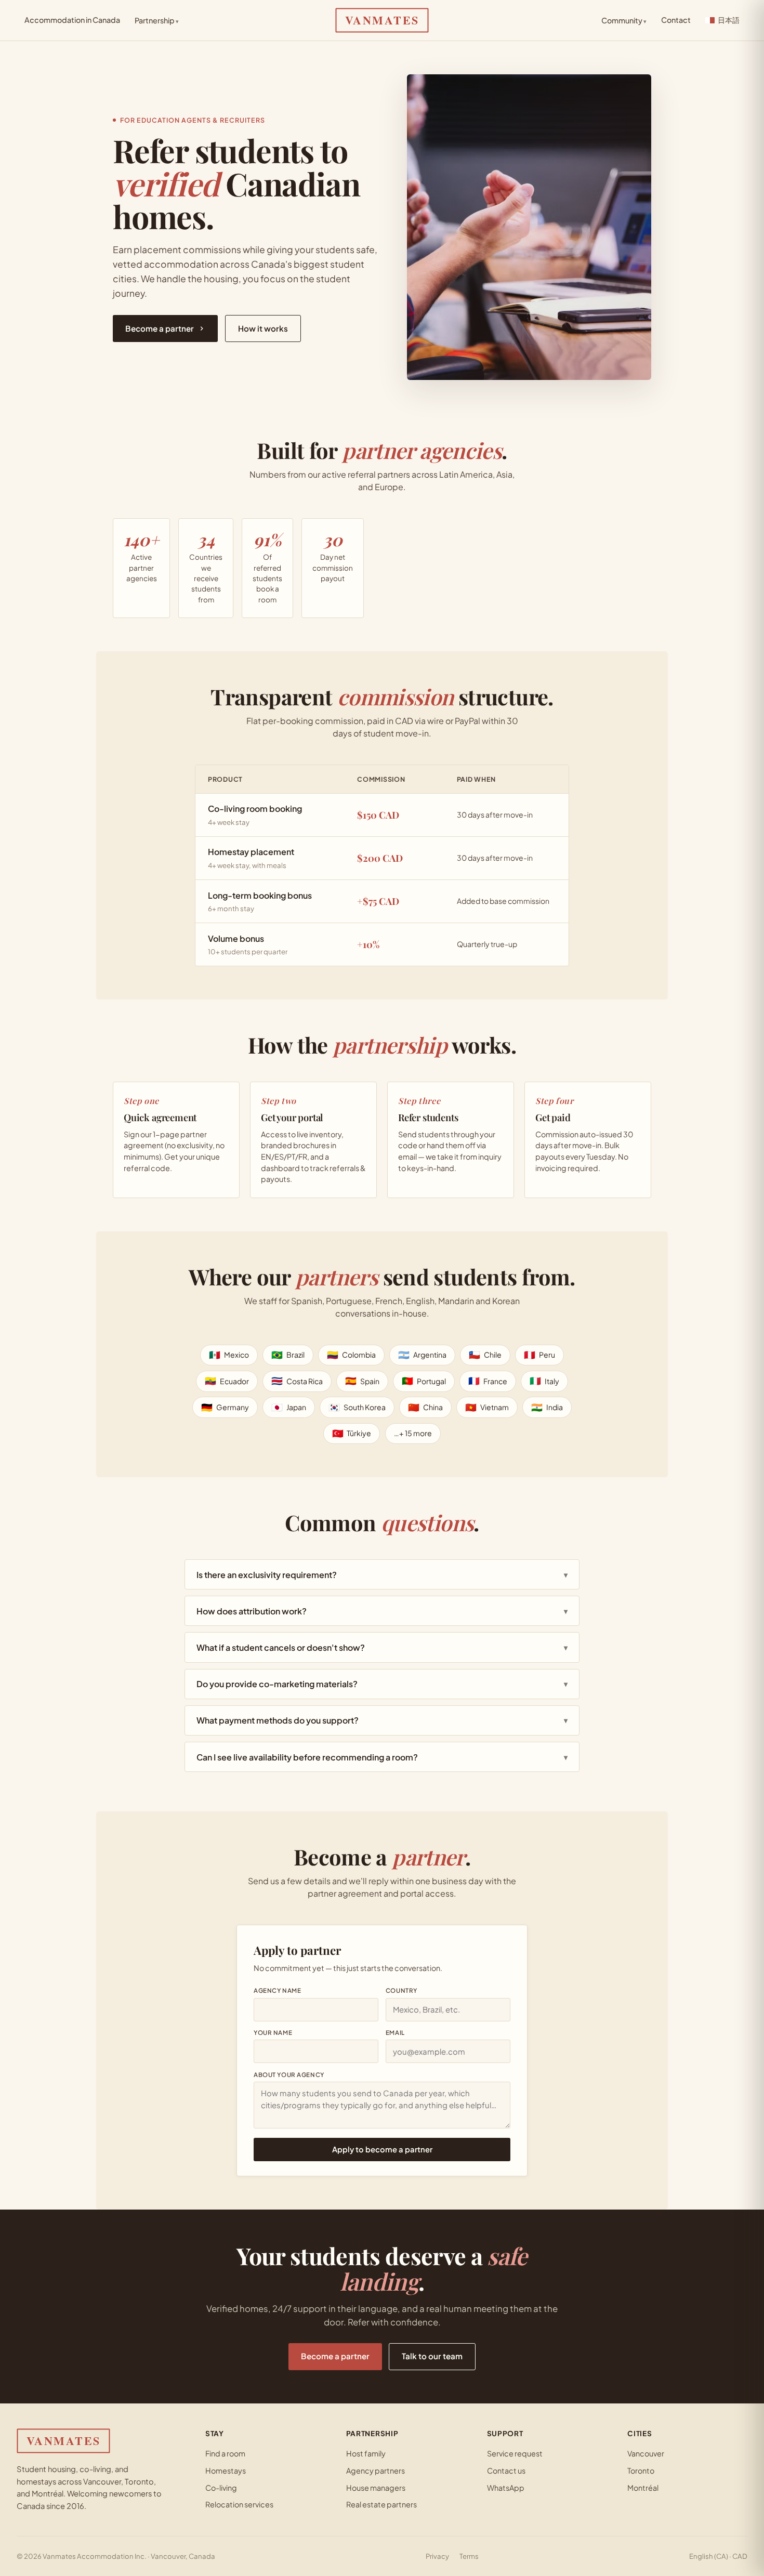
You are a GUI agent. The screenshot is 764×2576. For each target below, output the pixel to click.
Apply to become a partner (382, 2149)
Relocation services (239, 2504)
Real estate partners (381, 2504)
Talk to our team (432, 2356)
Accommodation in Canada (72, 20)
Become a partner (160, 328)
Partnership (157, 20)
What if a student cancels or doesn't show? (382, 1647)
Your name (273, 2033)
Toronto (641, 2470)
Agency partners (376, 2470)
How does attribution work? (382, 1611)
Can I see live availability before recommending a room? (382, 1757)
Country (401, 1990)
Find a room (225, 2453)
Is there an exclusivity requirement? (382, 1575)
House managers (376, 2488)
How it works (263, 328)
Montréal (643, 2488)
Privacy (437, 2556)
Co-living (221, 2488)
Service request (515, 2453)
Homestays (226, 2470)
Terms (469, 2556)
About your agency (289, 2075)
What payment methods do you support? (382, 1720)
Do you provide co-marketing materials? (382, 1684)
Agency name (277, 1990)
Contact (676, 20)
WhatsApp (506, 2488)
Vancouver (646, 2453)
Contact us (506, 2470)
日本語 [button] (729, 20)
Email (395, 2033)
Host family (366, 2453)
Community (624, 20)
